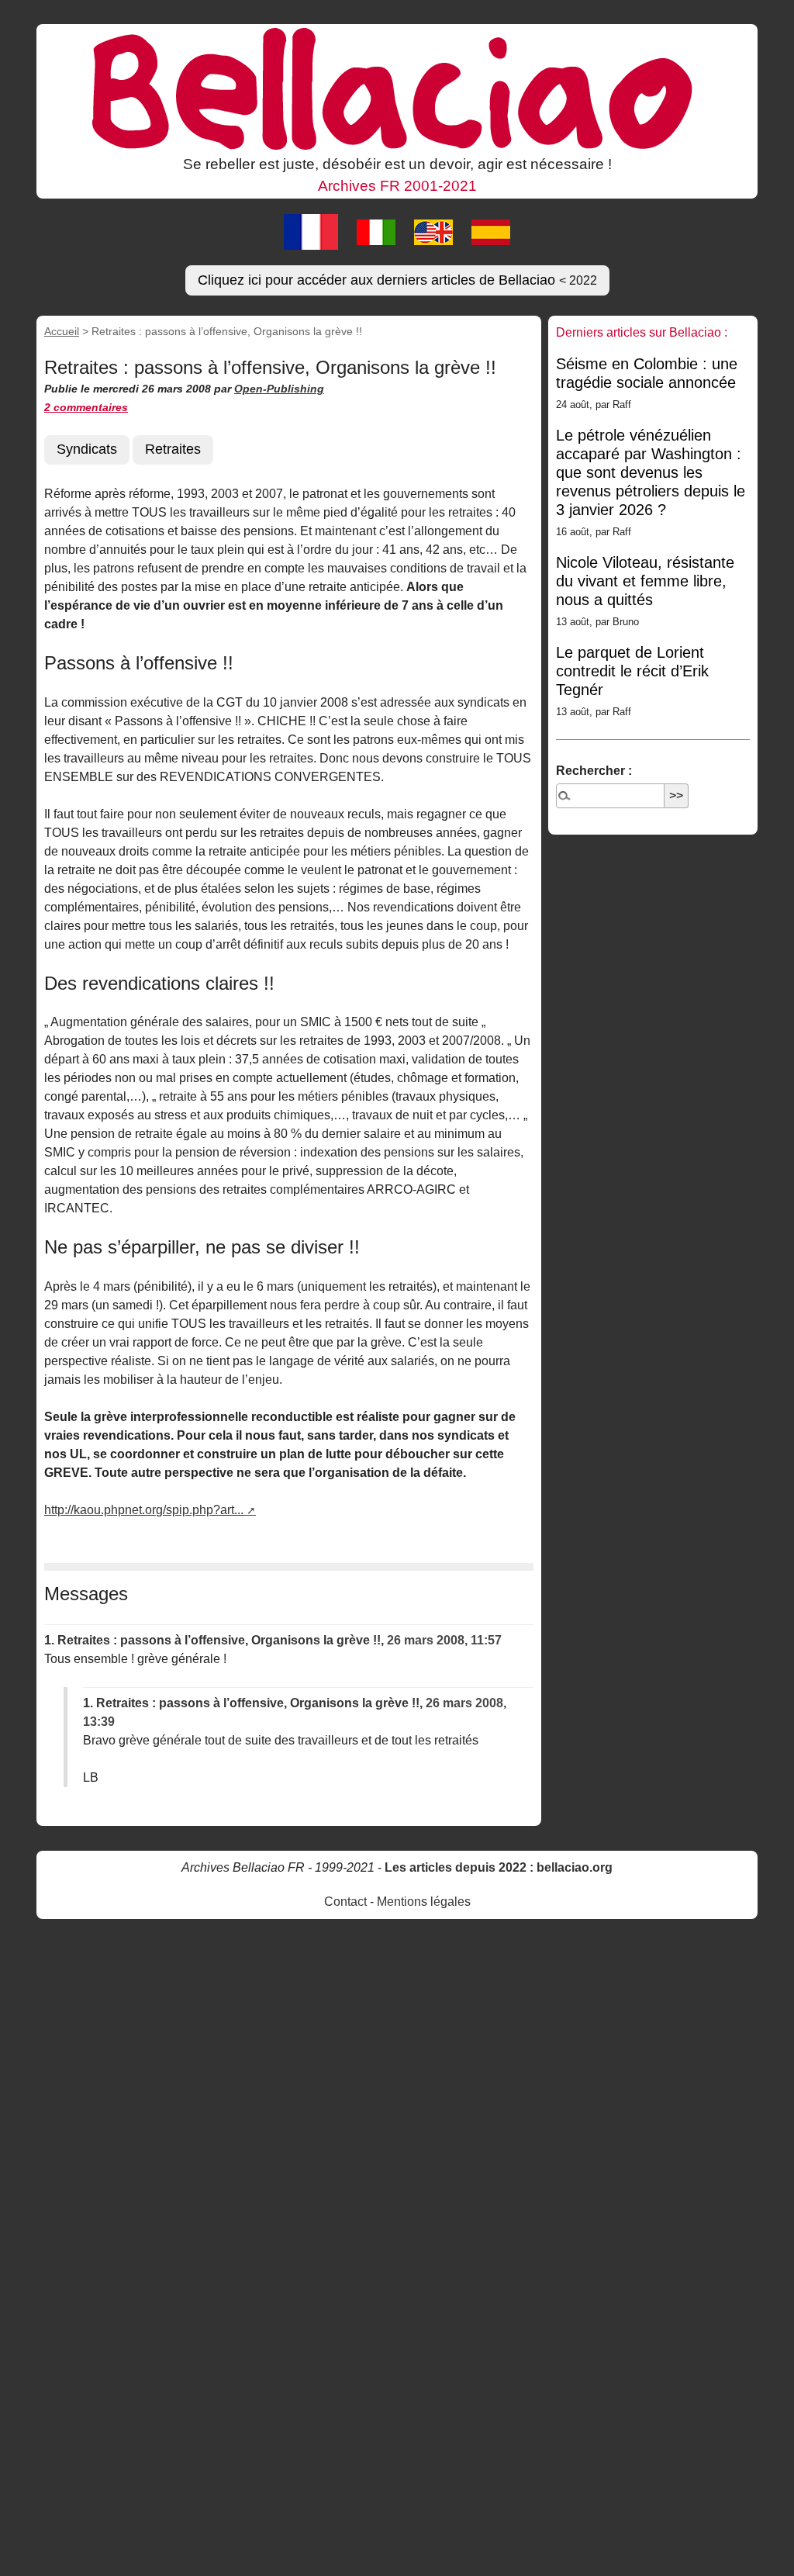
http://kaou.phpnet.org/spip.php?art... (144, 1510)
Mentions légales (424, 1902)
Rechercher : (594, 771)
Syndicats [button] (87, 449)
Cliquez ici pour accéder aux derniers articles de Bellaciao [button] (397, 280)
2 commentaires (86, 407)
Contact (345, 1902)
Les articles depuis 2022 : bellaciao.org (499, 1867)
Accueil (62, 331)
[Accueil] (397, 88)
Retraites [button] (173, 449)
